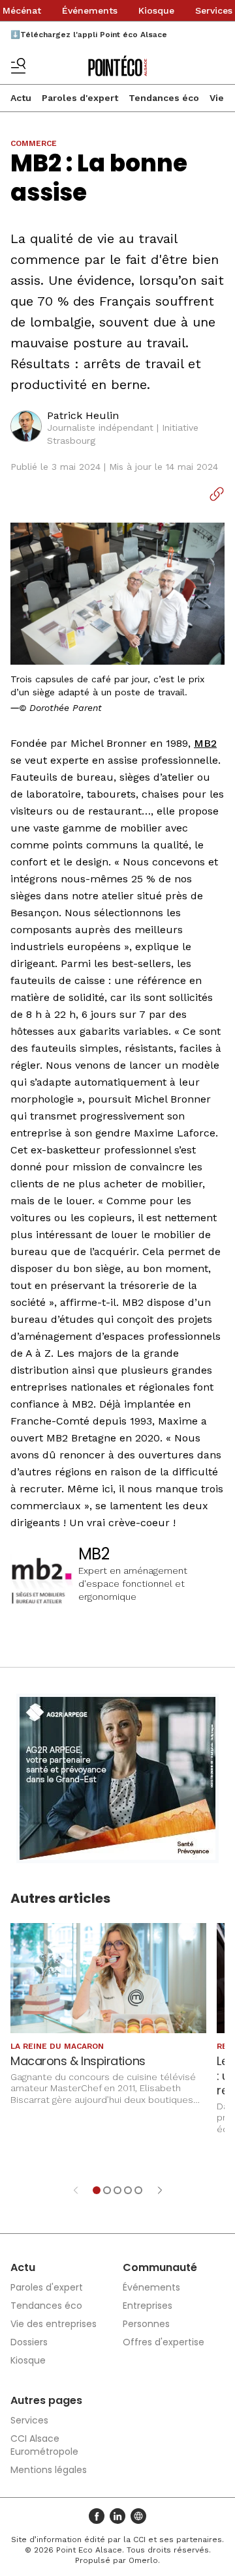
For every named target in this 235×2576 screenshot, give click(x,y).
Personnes (146, 2324)
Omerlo (143, 2560)
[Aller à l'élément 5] (138, 2190)
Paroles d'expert (80, 98)
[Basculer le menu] (18, 66)
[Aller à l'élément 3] (117, 2190)
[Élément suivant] (160, 2190)
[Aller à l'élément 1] (97, 2190)
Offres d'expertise (164, 2342)
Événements (90, 10)
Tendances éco (164, 98)
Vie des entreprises (54, 2324)
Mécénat (22, 10)
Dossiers (29, 2342)
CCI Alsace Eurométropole (44, 2445)
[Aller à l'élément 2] (107, 2190)
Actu (21, 98)
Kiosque (156, 10)
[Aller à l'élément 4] (128, 2190)
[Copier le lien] (217, 494)
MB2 (205, 743)
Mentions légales (49, 2470)
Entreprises (148, 2306)
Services (214, 10)
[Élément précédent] (76, 2190)
